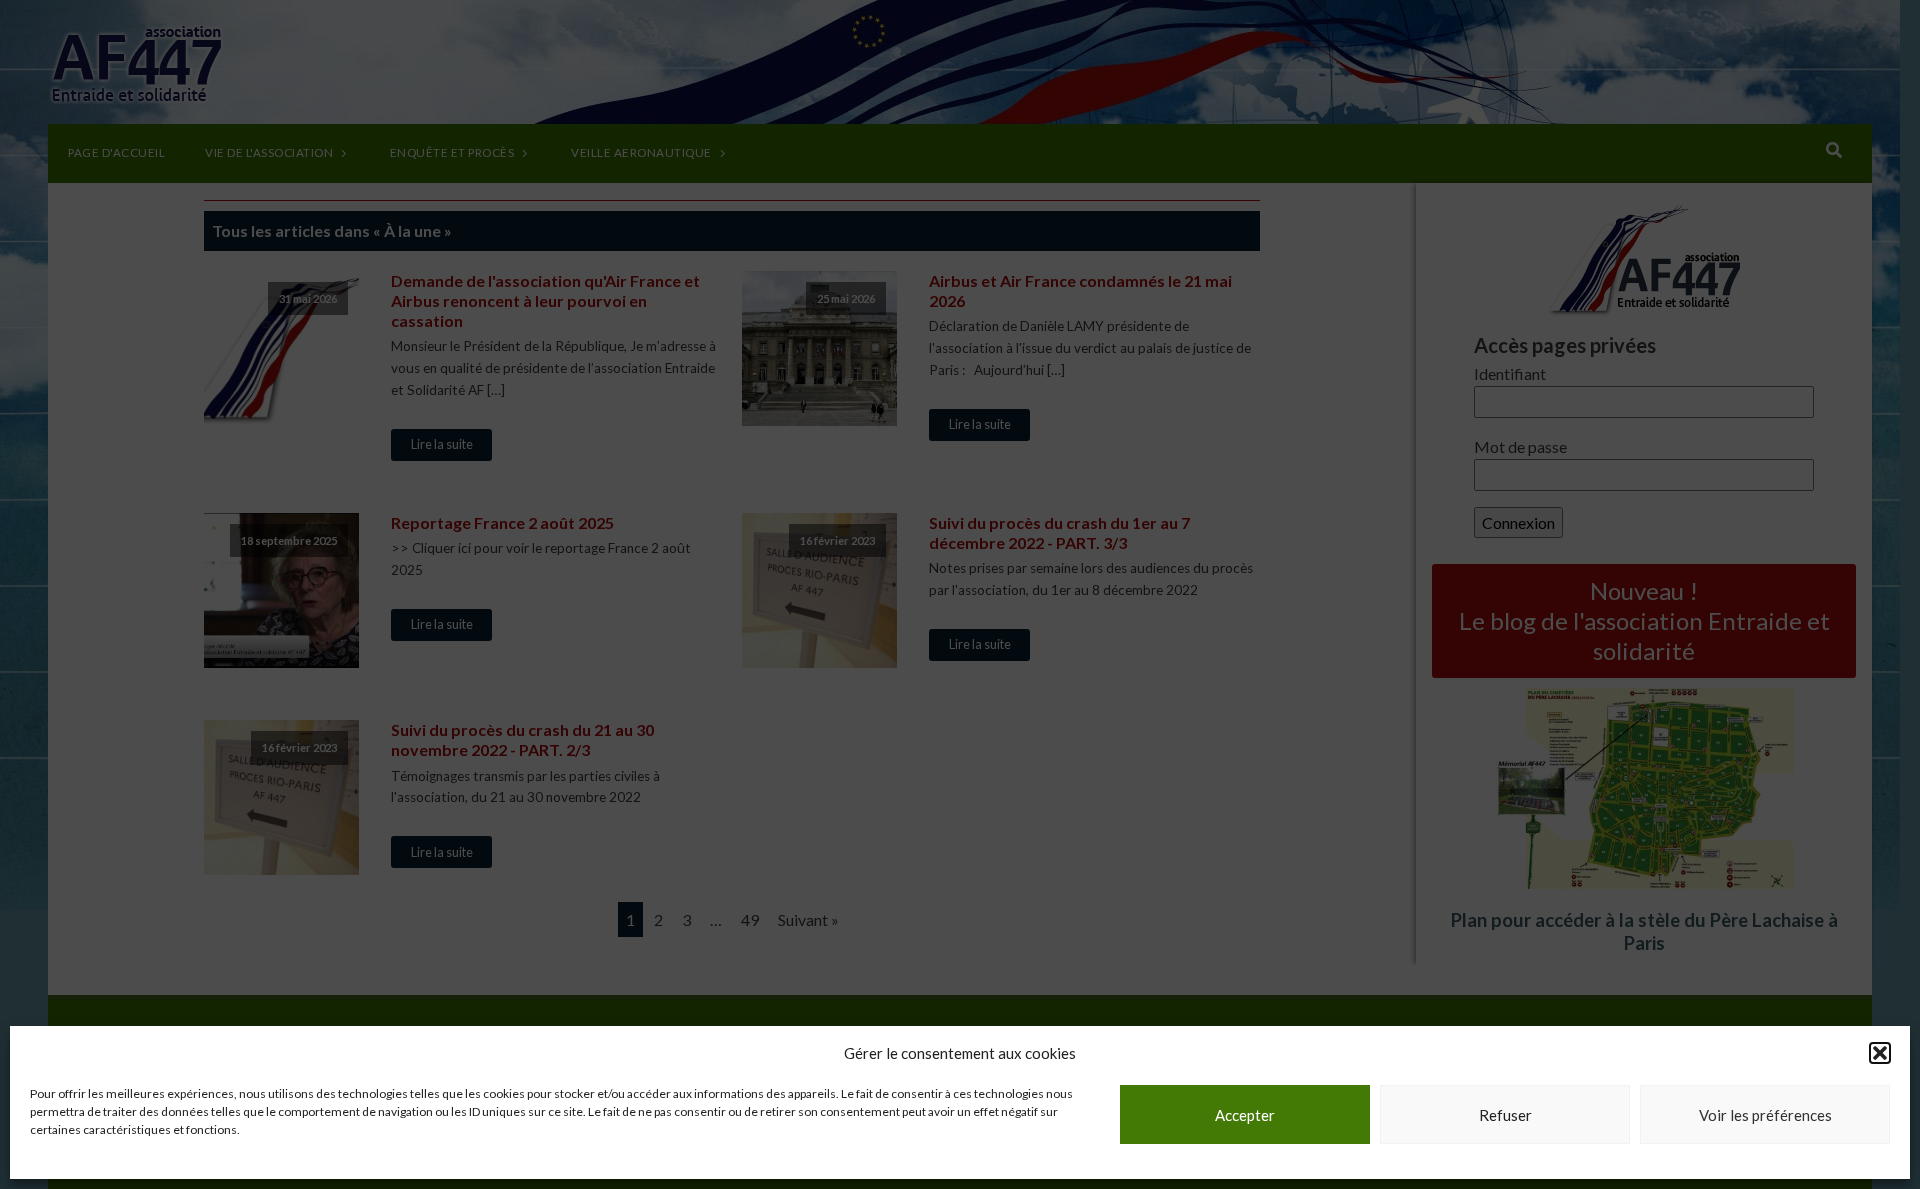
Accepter (1245, 1115)
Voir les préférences (1765, 1115)
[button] (1880, 1053)
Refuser (1505, 1115)
